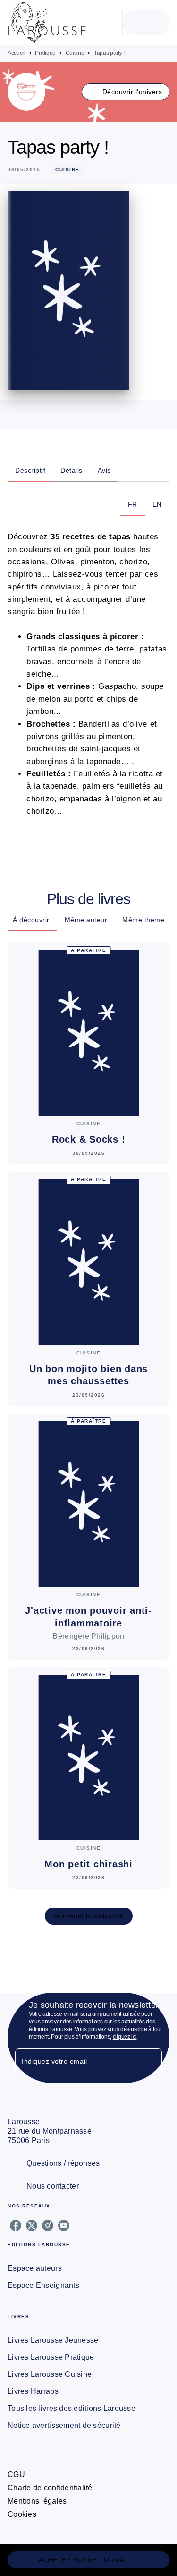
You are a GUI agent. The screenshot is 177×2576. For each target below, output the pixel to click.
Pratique (45, 53)
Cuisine (75, 53)
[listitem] (16, 2225)
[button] (126, 92)
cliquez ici (125, 2037)
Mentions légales (37, 2501)
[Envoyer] (151, 2062)
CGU (16, 2475)
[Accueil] (47, 22)
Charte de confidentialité (50, 2488)
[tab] (30, 470)
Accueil (17, 53)
